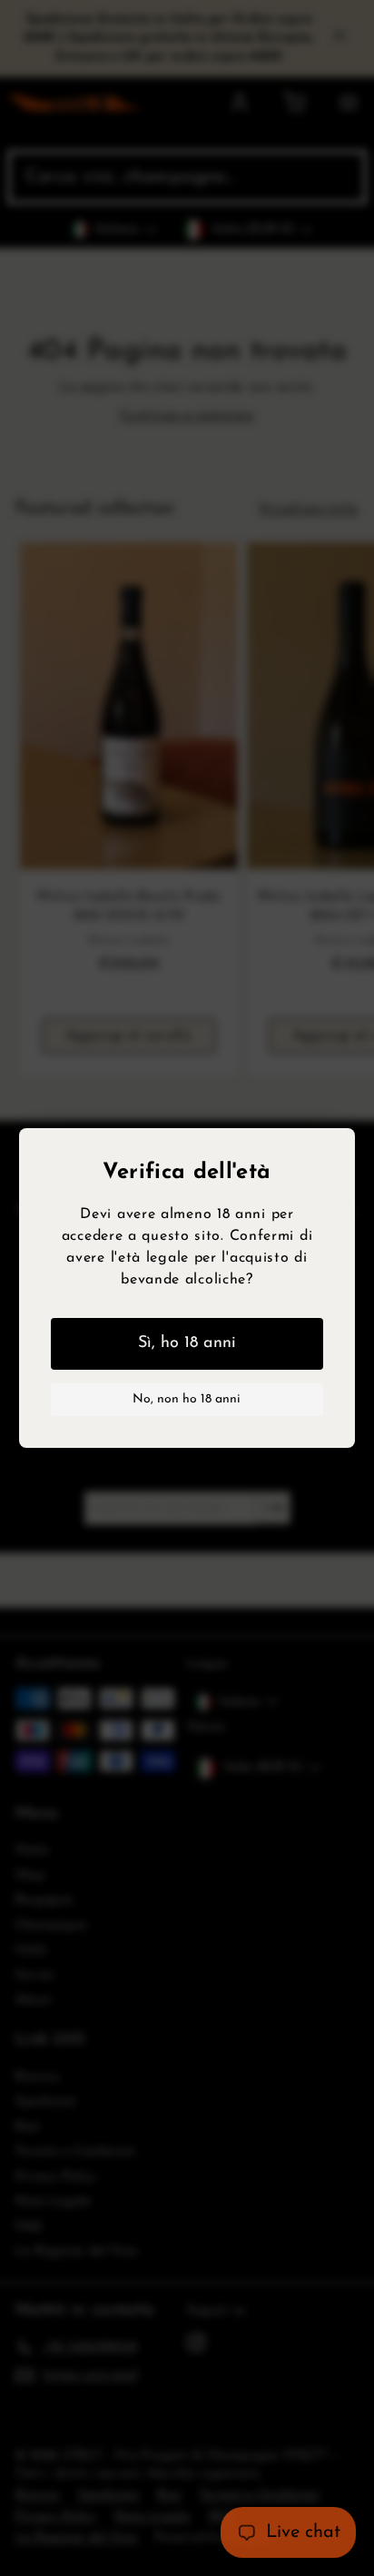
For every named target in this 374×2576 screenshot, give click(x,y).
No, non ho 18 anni (187, 1399)
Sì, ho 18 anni (187, 1343)
